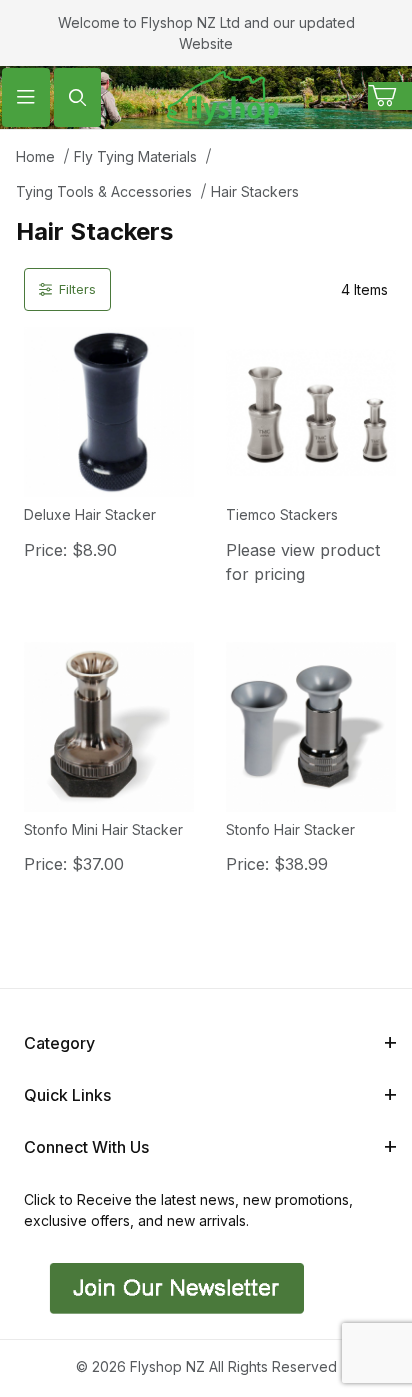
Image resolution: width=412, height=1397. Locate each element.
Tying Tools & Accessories (104, 191)
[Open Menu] (26, 97)
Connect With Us (86, 1147)
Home (35, 156)
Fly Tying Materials (135, 156)
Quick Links (67, 1095)
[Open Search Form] (78, 97)
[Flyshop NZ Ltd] (223, 95)
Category (59, 1043)
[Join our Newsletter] (174, 1286)
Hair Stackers (255, 191)
